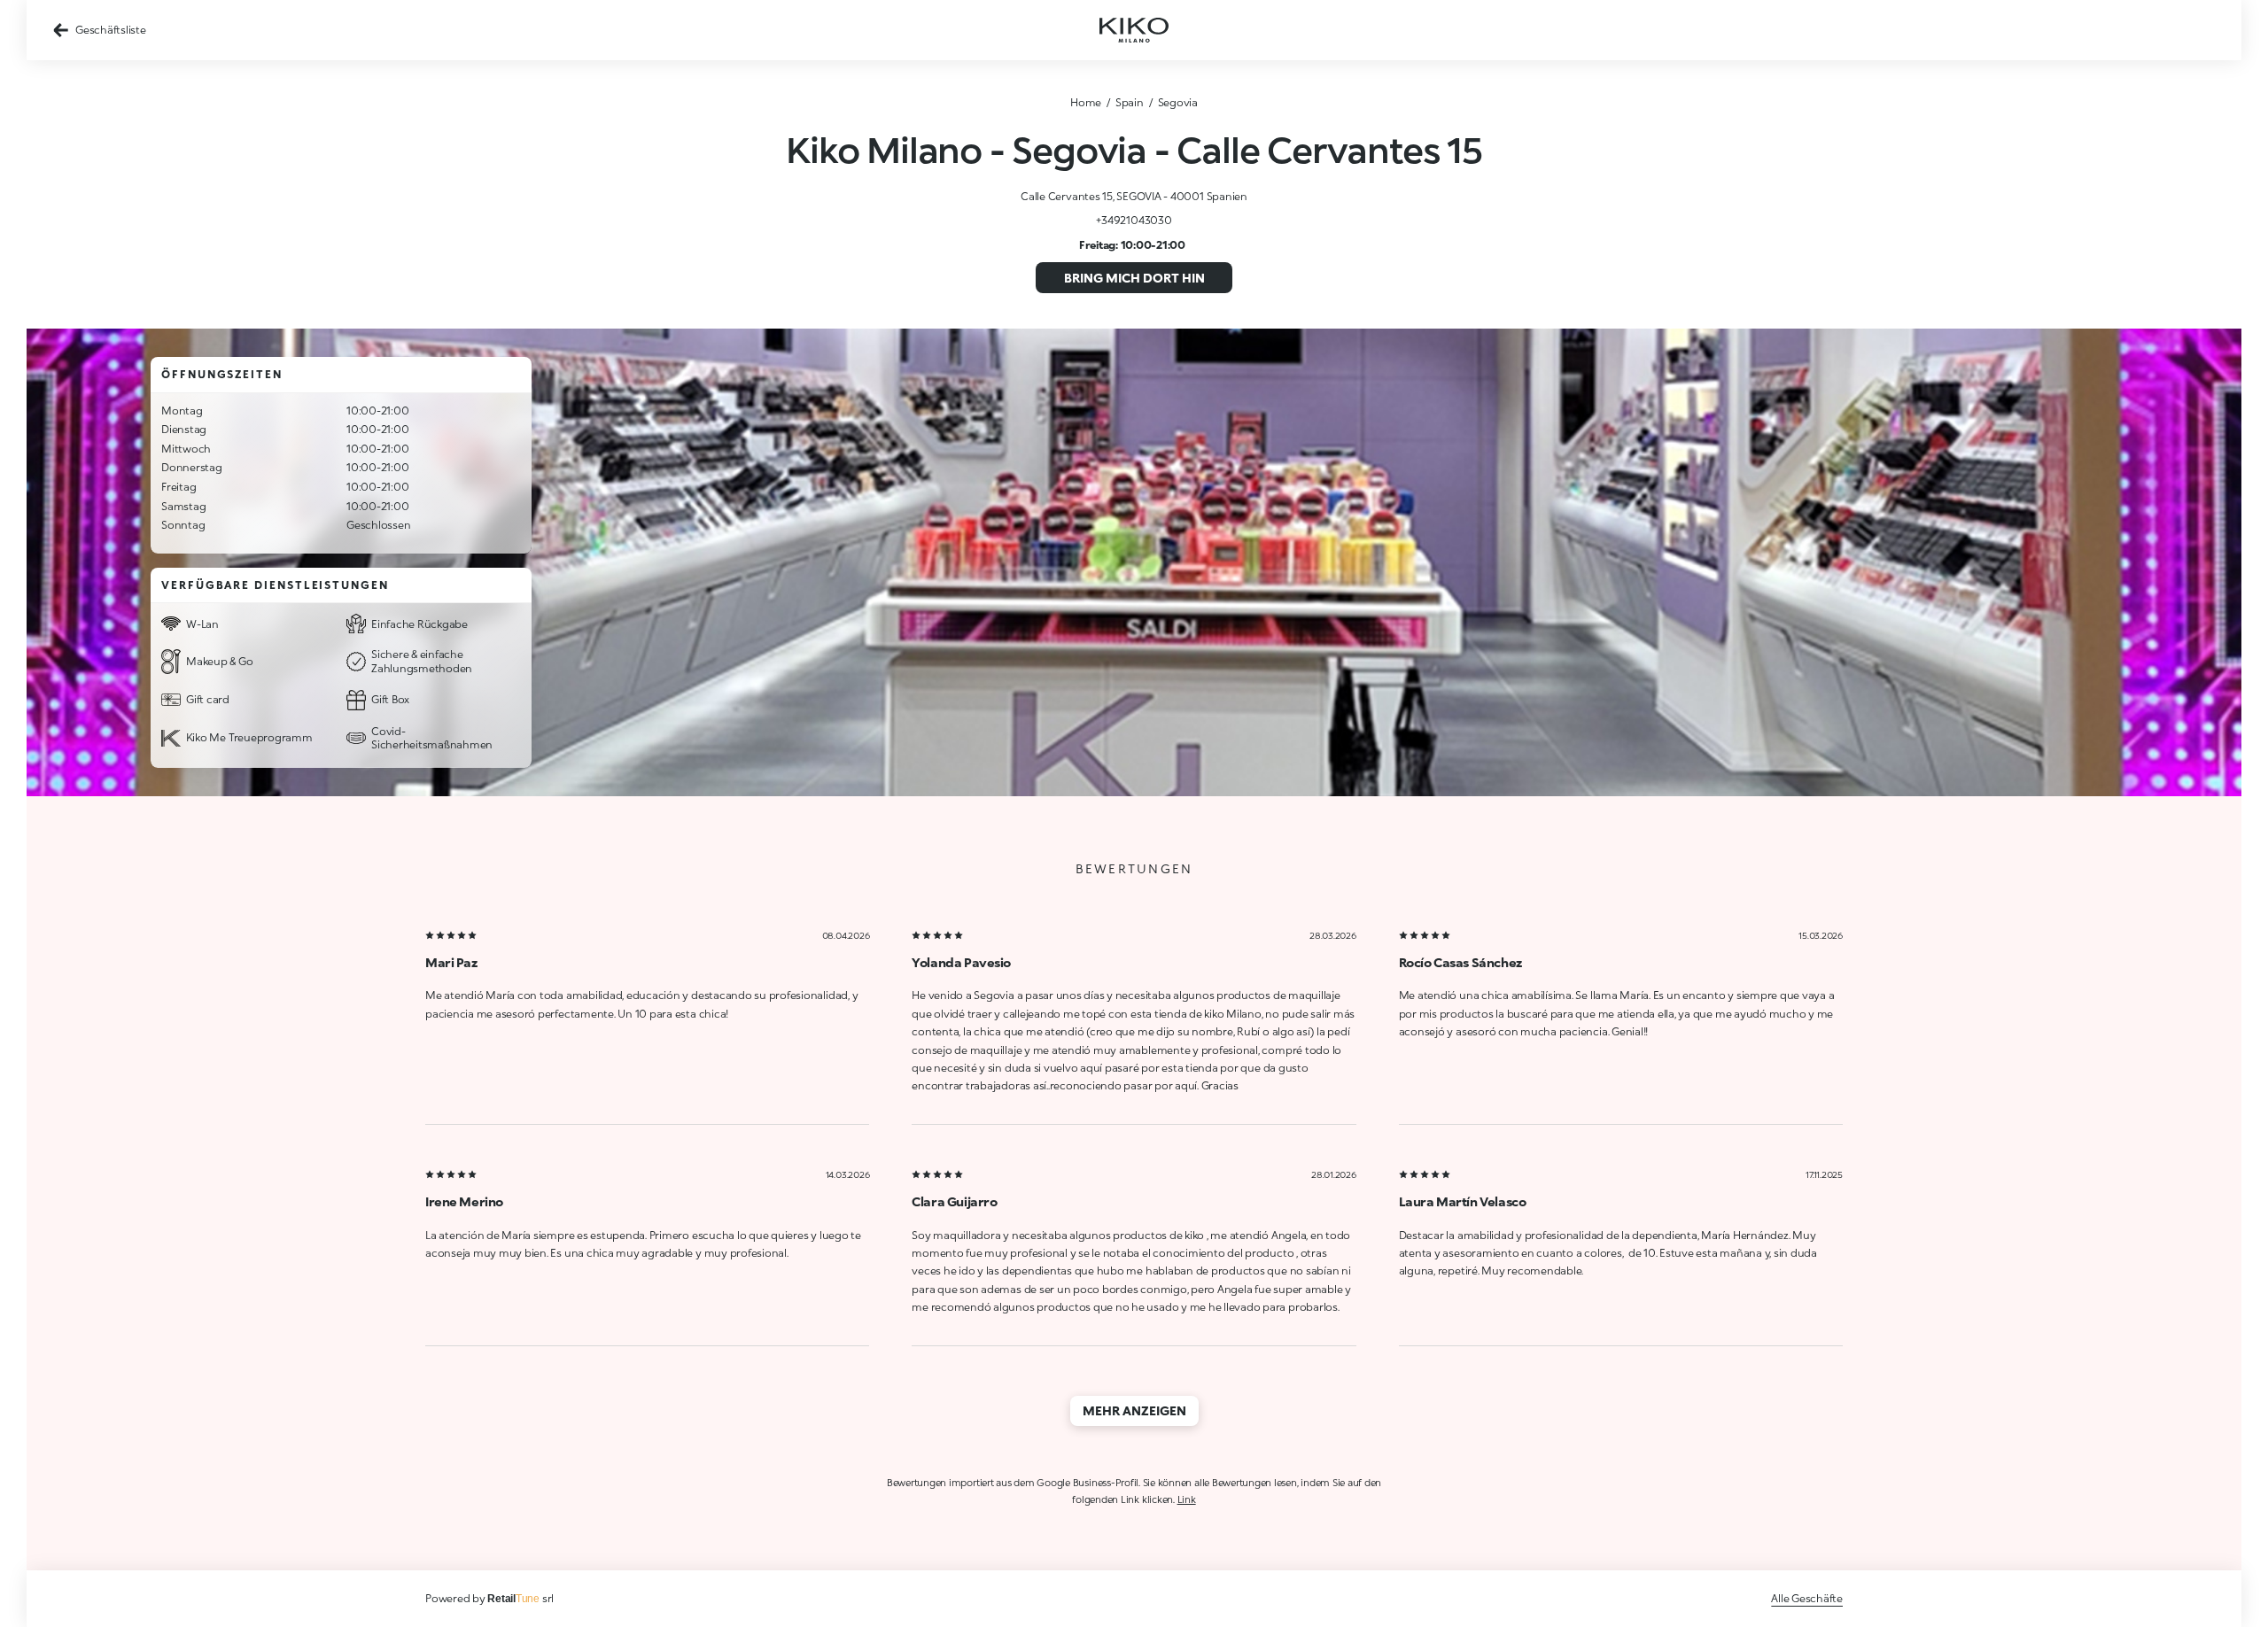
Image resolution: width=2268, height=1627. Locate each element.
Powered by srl (489, 1598)
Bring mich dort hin (1134, 278)
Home (1086, 102)
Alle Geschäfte (1807, 1598)
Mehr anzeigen (1134, 1410)
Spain (1130, 102)
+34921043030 (1134, 220)
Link (1187, 1499)
